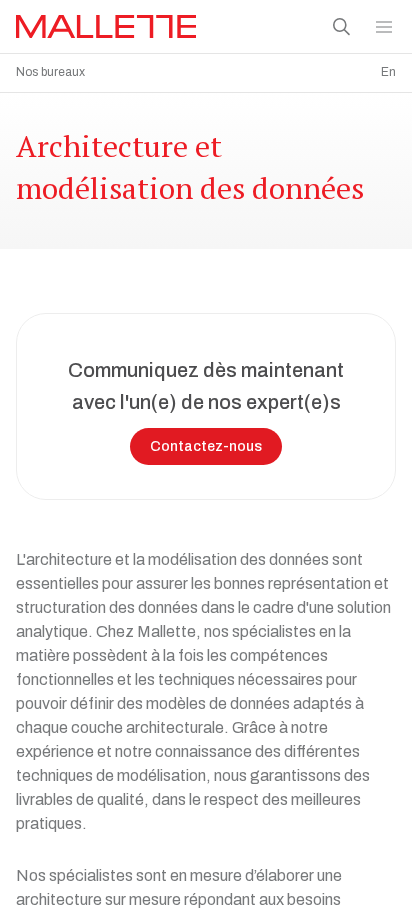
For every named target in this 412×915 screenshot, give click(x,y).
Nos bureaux (50, 72)
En (388, 72)
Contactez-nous (206, 446)
